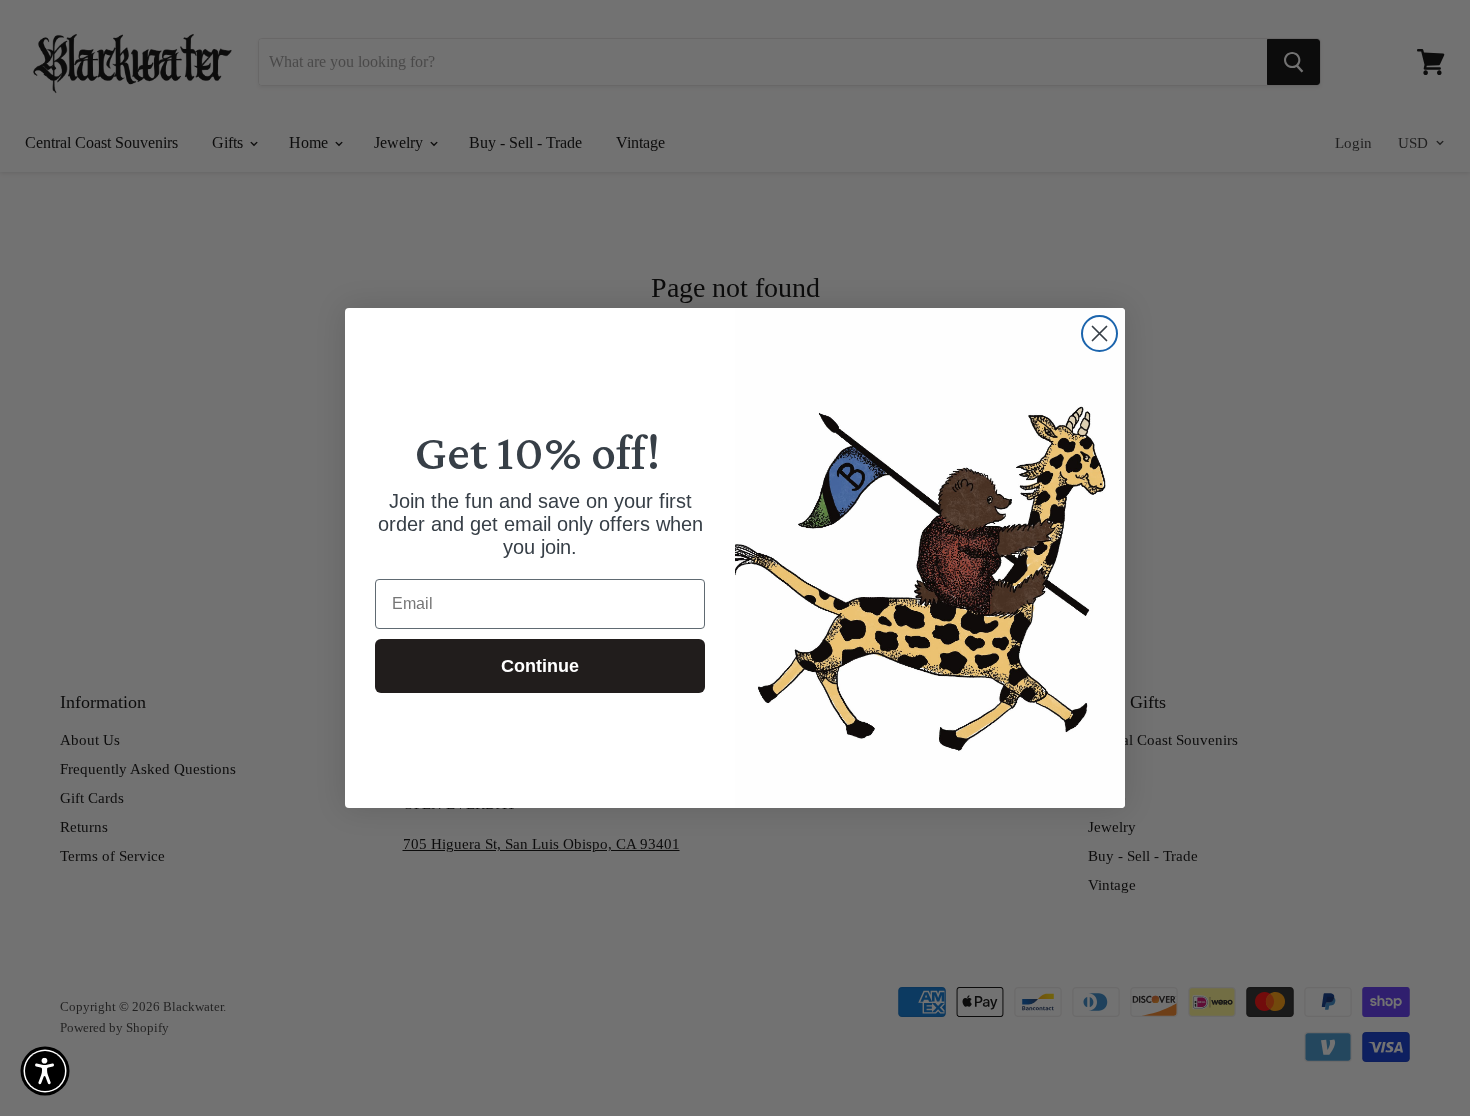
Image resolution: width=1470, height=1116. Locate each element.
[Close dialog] (1099, 333)
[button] (45, 1071)
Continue (540, 666)
